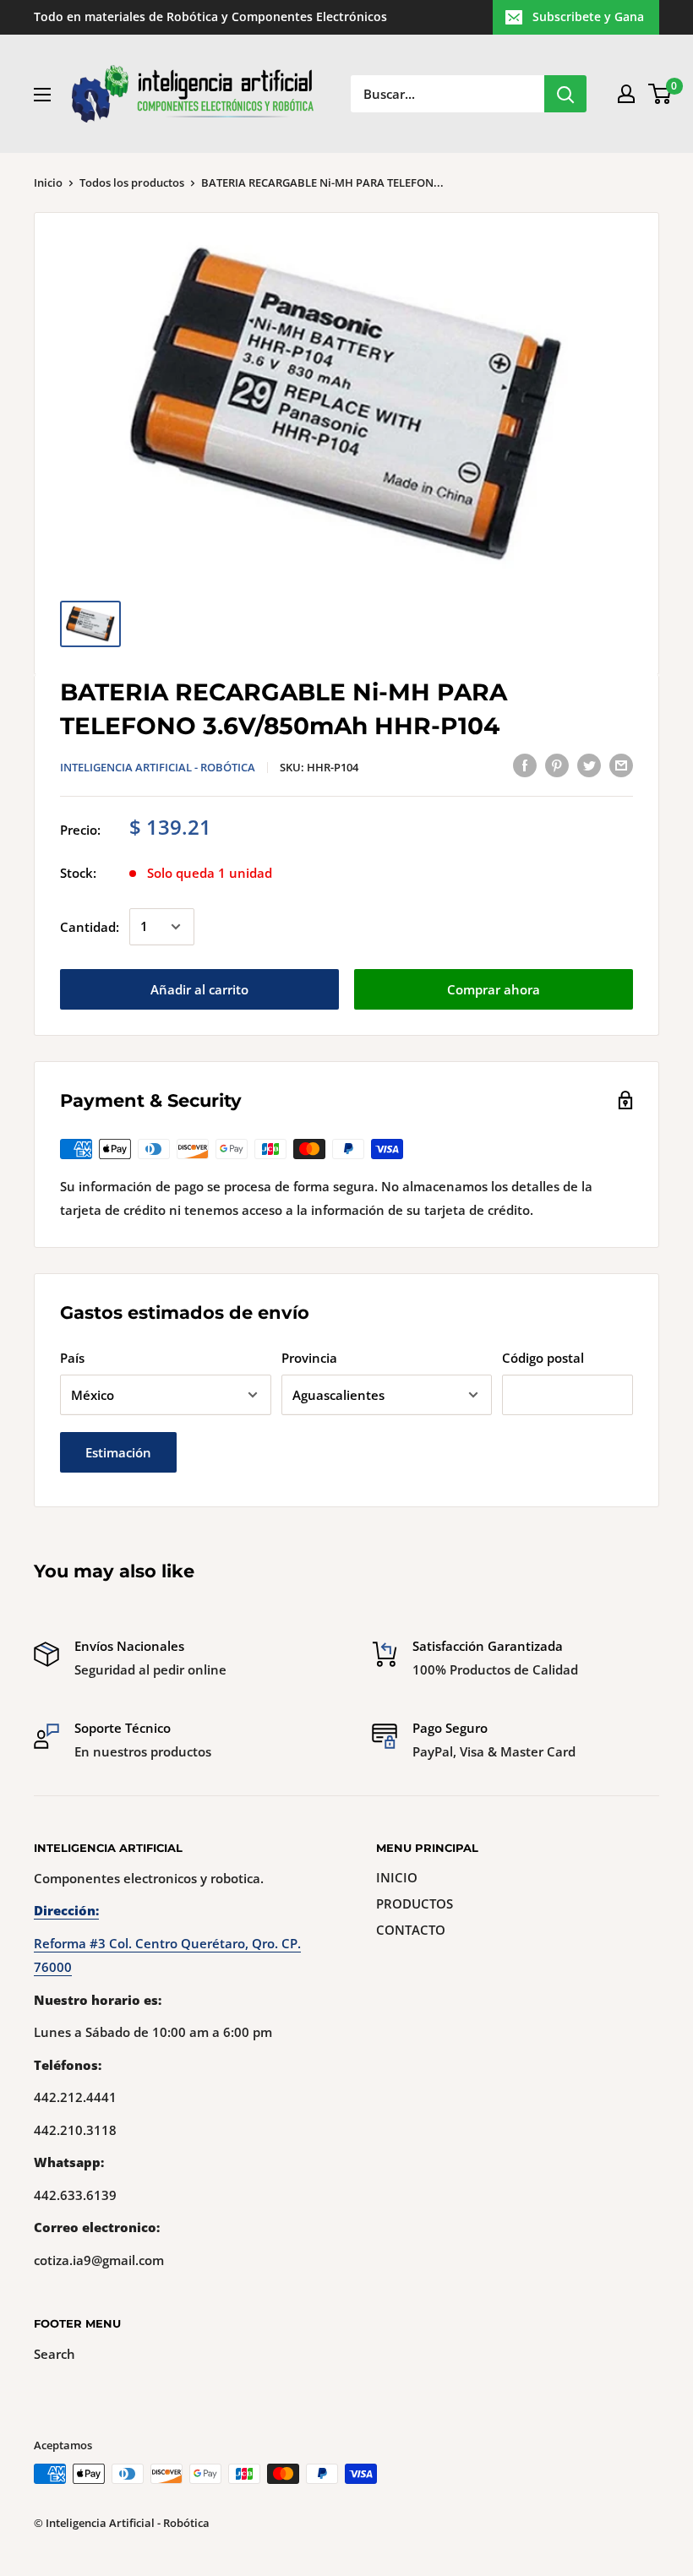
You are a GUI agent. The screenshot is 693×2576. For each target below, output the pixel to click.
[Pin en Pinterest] (557, 765)
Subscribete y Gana (588, 16)
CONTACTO (411, 1930)
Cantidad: (90, 927)
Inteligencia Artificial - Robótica (158, 767)
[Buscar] (565, 94)
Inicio (48, 182)
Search (55, 2354)
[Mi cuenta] (626, 94)
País (72, 1358)
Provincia (309, 1358)
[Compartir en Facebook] (525, 765)
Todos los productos (132, 182)
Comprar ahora (494, 989)
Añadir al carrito (199, 989)
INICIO (397, 1877)
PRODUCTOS (415, 1903)
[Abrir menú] (42, 95)
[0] (660, 94)
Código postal (543, 1358)
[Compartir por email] (621, 765)
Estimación (118, 1452)
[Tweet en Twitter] (589, 765)
